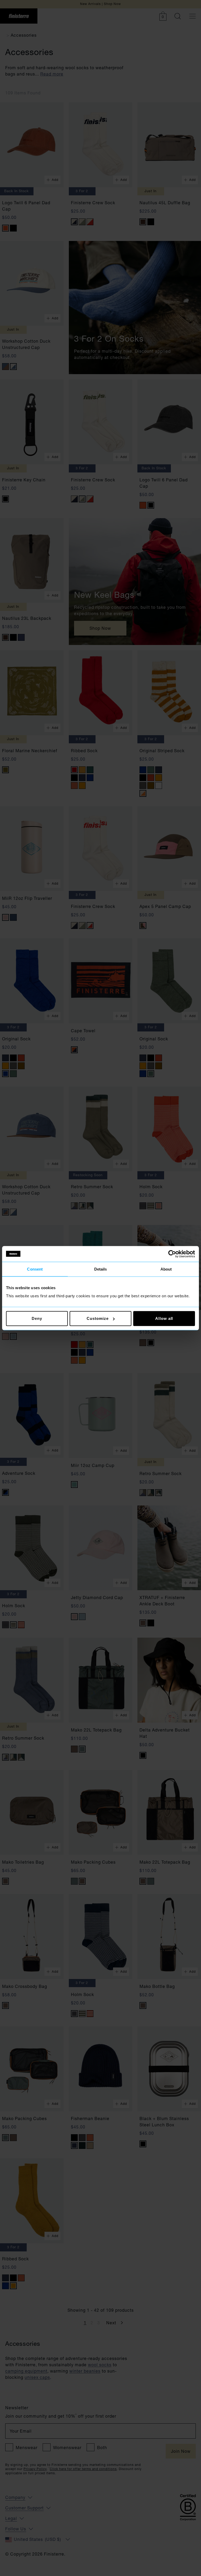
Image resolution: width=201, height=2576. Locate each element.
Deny (37, 1318)
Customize (97, 1318)
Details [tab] (101, 1269)
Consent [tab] (35, 1269)
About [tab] (166, 1269)
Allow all (164, 1318)
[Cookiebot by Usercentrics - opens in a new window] (172, 1254)
